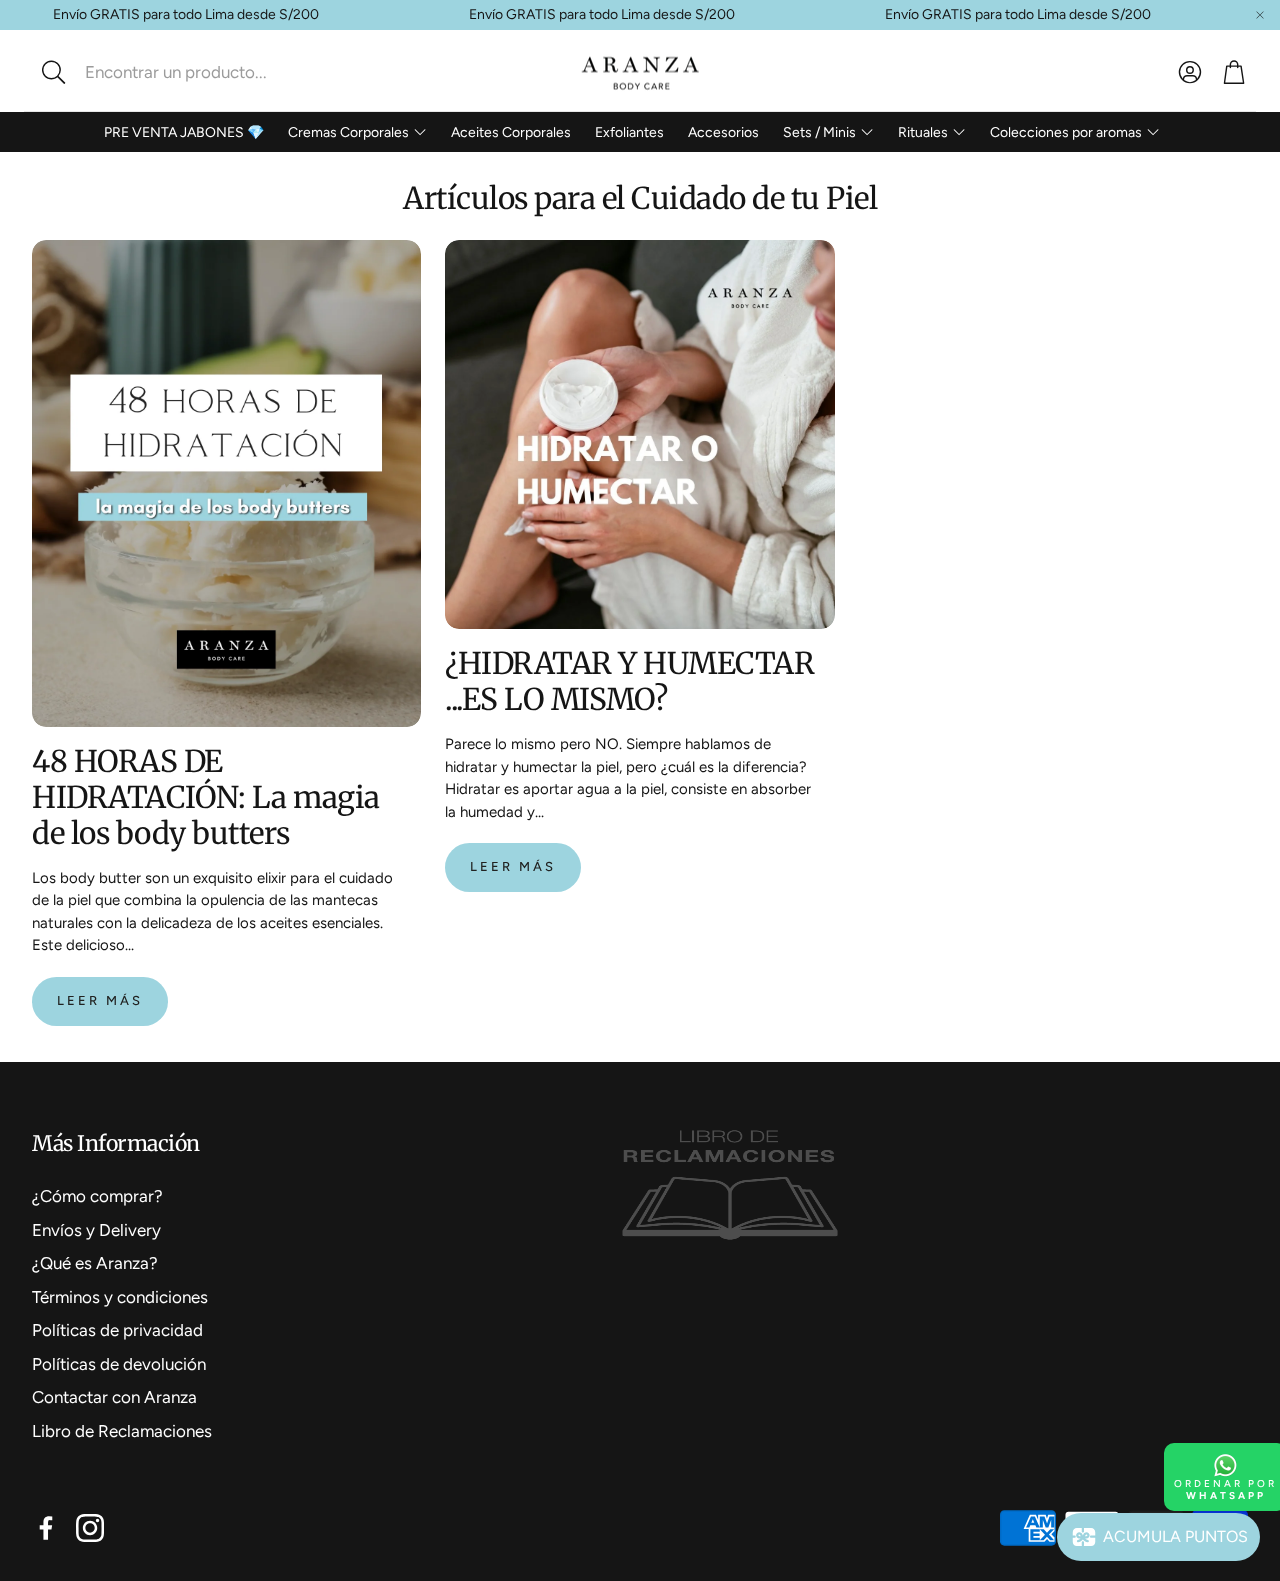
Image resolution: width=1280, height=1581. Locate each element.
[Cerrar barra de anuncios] (1260, 15)
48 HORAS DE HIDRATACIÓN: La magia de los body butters (206, 797)
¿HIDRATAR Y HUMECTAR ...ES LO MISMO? (629, 681)
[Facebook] (46, 1528)
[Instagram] (90, 1528)
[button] (165, 72)
